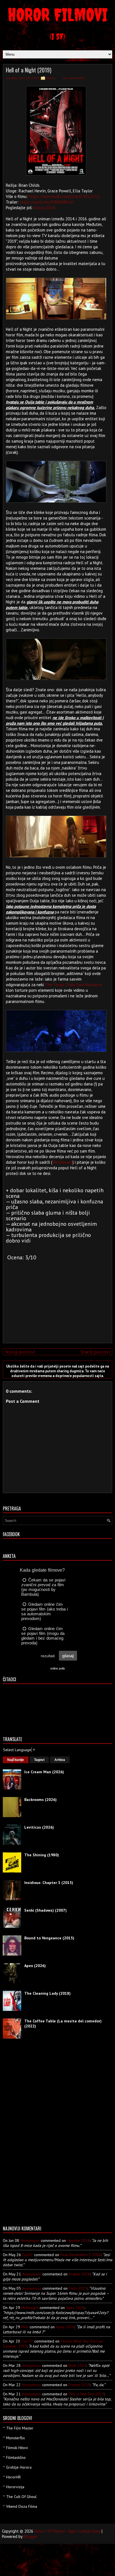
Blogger (30, 2536)
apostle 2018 (78, 2240)
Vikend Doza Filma (22, 2506)
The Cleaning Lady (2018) (47, 1993)
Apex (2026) (35, 1966)
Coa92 (27, 2255)
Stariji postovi (95, 1352)
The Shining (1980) (42, 1855)
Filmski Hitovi (17, 2448)
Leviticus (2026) (39, 1827)
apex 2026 (75, 2308)
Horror (51, 78)
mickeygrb (30, 2308)
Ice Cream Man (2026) (44, 1772)
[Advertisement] (56, 1300)
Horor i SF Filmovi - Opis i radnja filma (67, 2531)
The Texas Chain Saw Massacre (73, 985)
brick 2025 (77, 2365)
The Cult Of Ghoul (21, 2497)
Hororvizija (15, 2487)
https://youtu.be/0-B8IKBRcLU (47, 202)
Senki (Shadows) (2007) (45, 1910)
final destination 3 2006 (81, 2255)
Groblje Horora (19, 2467)
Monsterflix (15, 2438)
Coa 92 (27, 2341)
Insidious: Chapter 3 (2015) (49, 1883)
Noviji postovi (20, 1352)
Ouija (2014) (45, 208)
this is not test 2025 (86, 2394)
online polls (58, 1668)
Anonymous (30, 2240)
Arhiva (60, 1760)
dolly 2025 (78, 2288)
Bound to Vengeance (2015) (49, 1938)
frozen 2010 (79, 2385)
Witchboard (62, 1162)
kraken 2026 (79, 2274)
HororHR (13, 2477)
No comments (74, 78)
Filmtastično (16, 2457)
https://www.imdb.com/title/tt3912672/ (64, 196)
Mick (25, 2327)
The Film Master (20, 2428)
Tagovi (39, 1760)
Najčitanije (16, 1760)
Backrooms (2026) (40, 1800)
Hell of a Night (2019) (29, 70)
